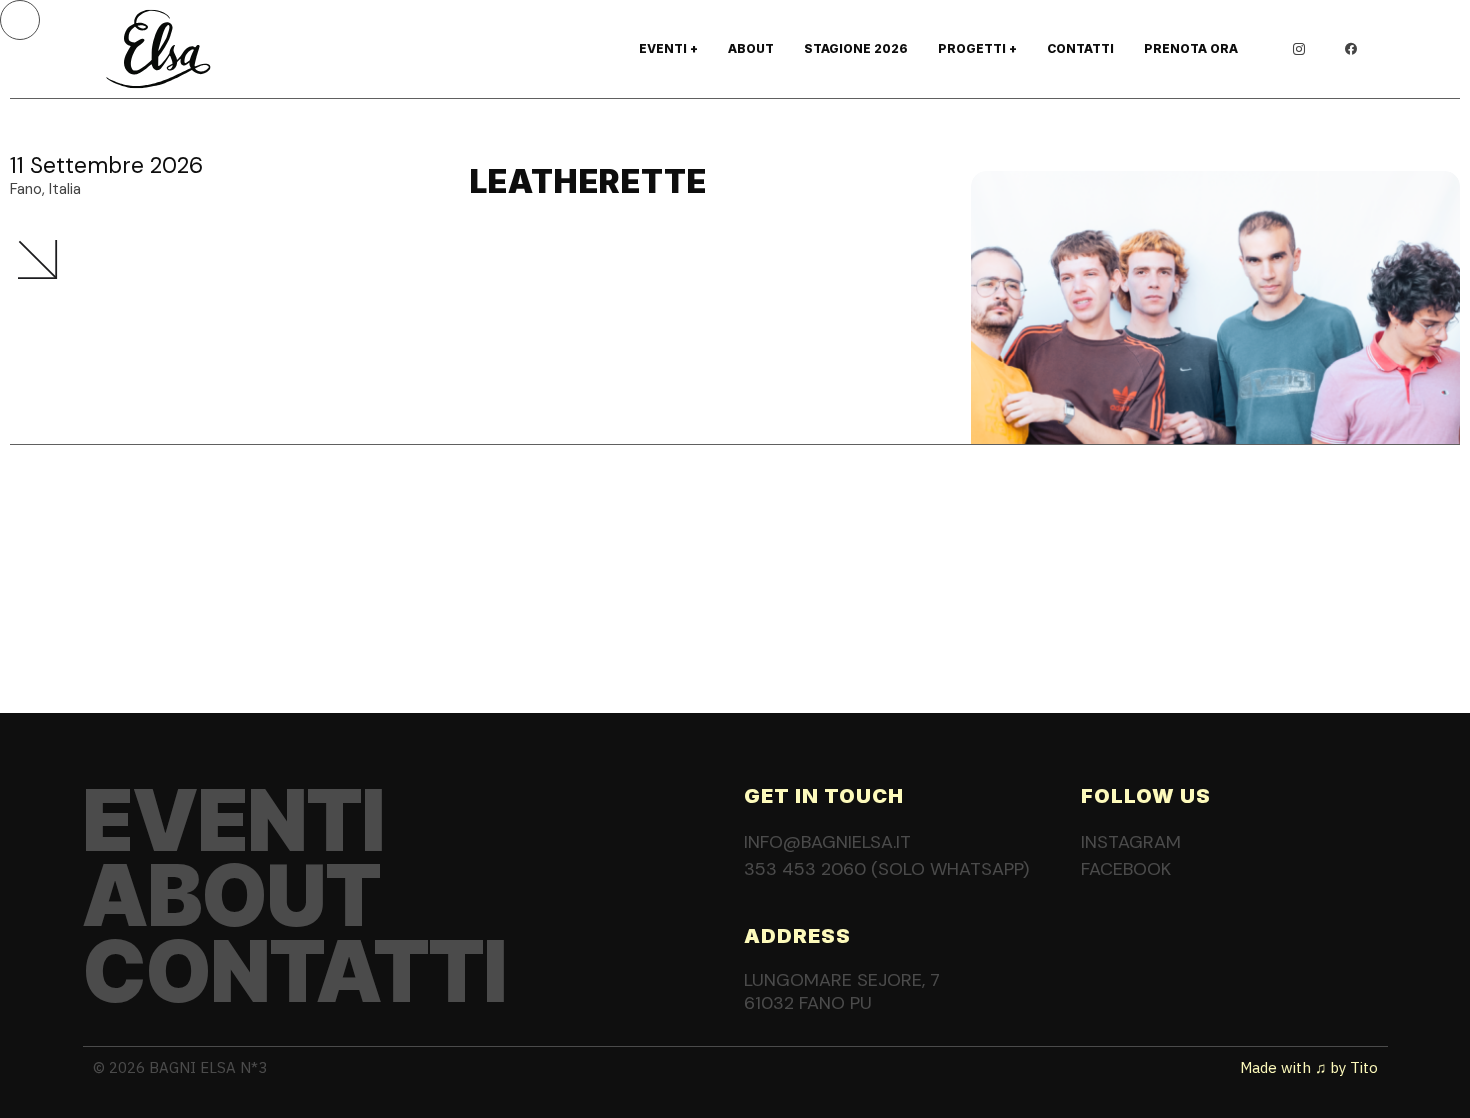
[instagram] (1299, 49)
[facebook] (1351, 49)
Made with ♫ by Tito (1309, 1067)
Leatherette (588, 181)
